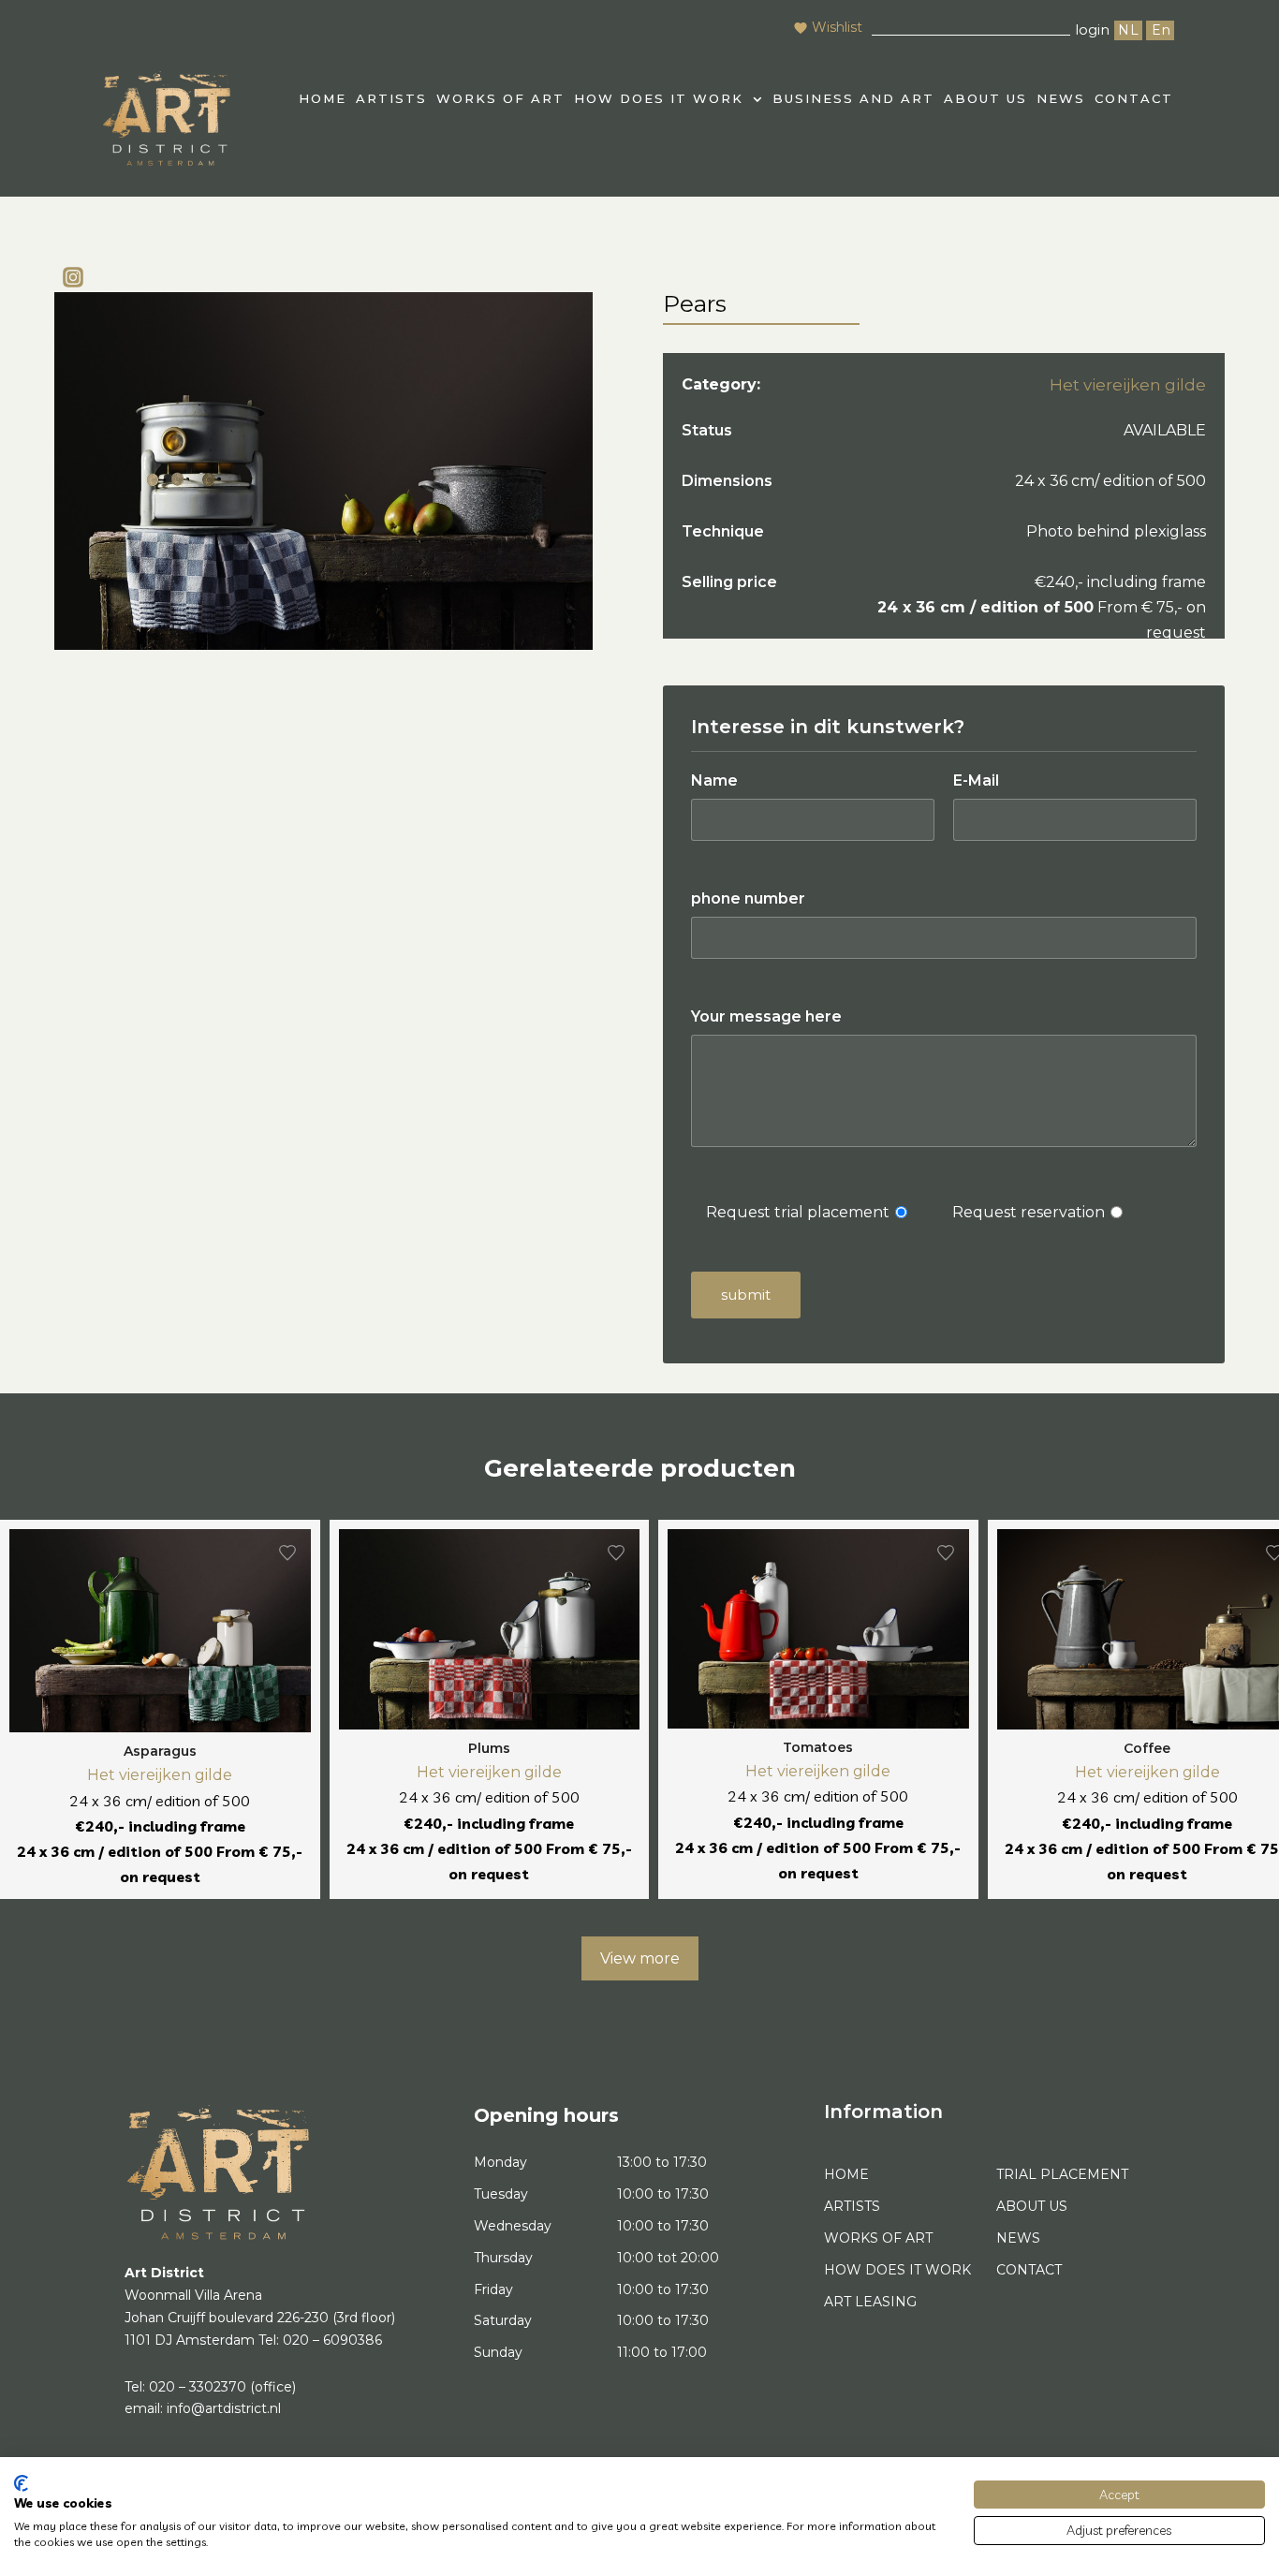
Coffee (1147, 1748)
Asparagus (160, 1751)
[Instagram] (73, 277)
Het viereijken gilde (1128, 385)
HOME (323, 98)
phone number (748, 898)
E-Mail (976, 780)
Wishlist (837, 27)
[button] (669, 99)
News (1061, 98)
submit (746, 1295)
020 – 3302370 (198, 2387)
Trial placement (1062, 2174)
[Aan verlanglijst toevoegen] (287, 1553)
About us (985, 98)
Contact (1134, 98)
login (1092, 29)
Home (846, 2174)
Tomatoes (818, 1747)
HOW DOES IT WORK (659, 98)
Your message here (766, 1016)
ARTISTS (391, 98)
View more (640, 1958)
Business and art (853, 98)
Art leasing (870, 2302)
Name (714, 780)
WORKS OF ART (500, 98)
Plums (489, 1748)
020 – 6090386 (332, 2340)
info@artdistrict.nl (224, 2408)
